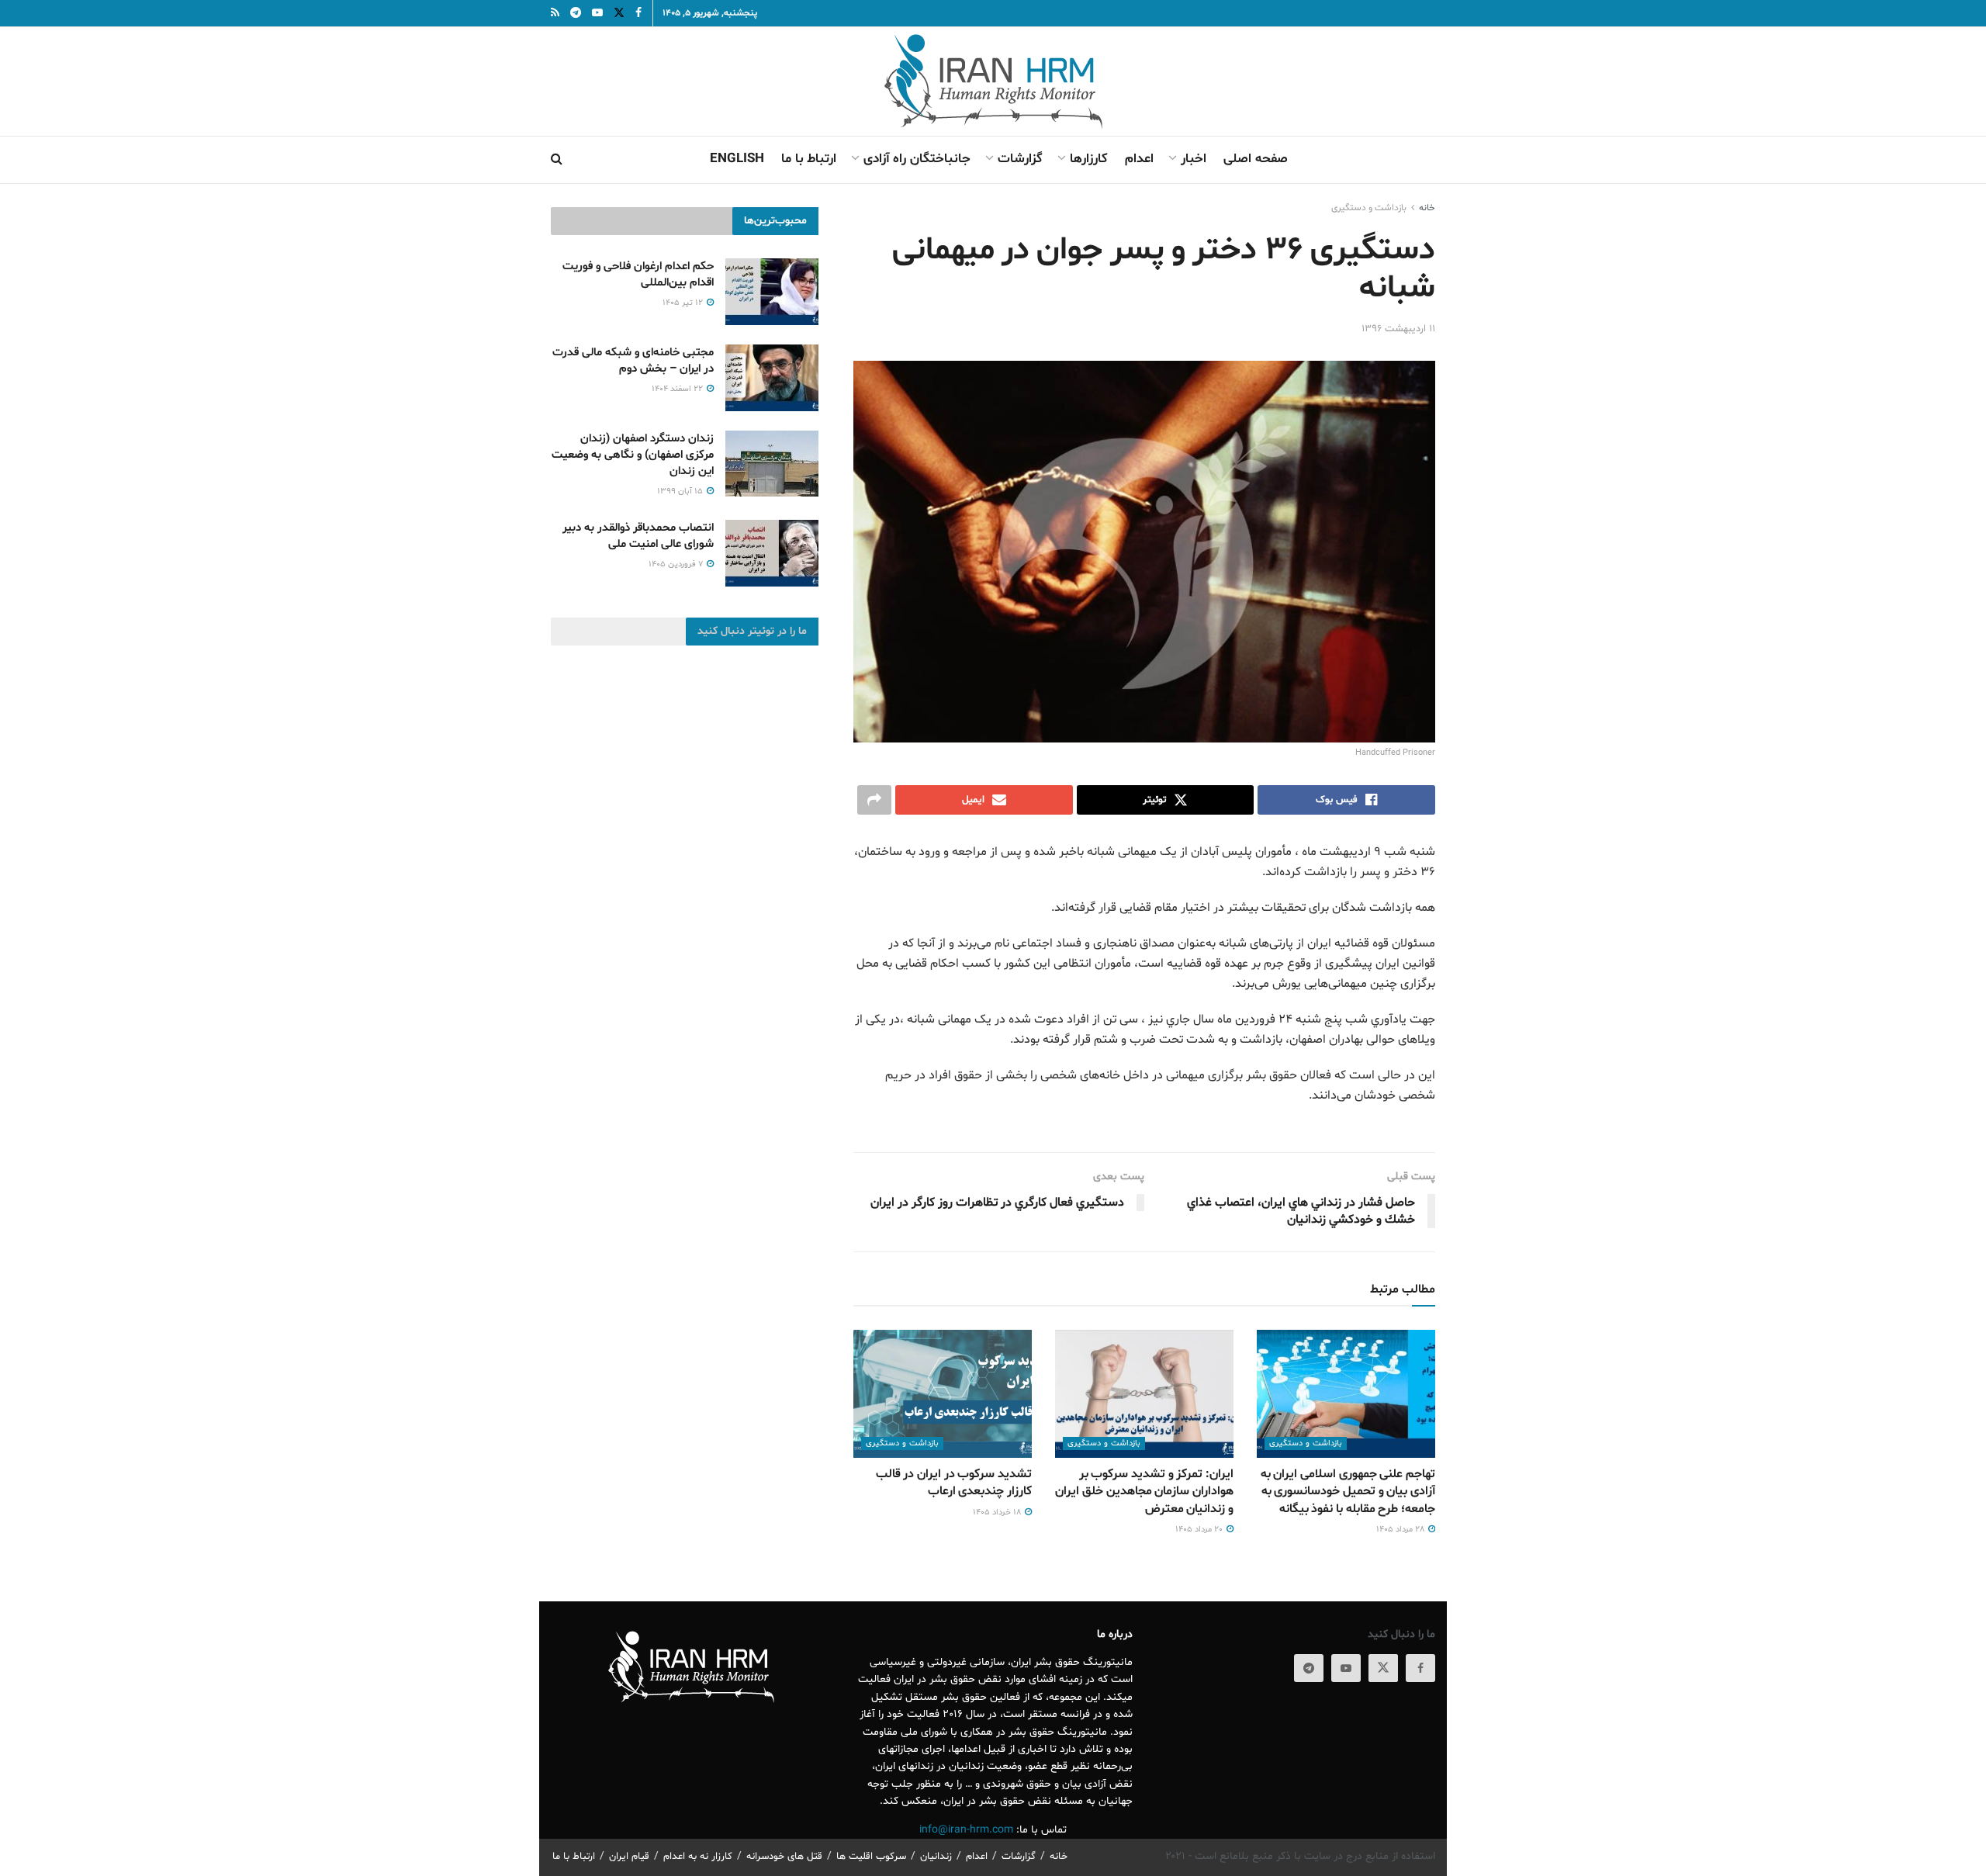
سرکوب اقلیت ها (871, 1857)
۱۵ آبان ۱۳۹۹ (681, 491)
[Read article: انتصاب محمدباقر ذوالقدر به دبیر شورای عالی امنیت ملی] (772, 553)
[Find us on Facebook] (1420, 1668)
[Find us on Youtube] (1346, 1668)
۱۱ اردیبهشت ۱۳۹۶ (1398, 329)
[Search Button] (557, 160)
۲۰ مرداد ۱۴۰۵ (1200, 1530)
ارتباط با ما (809, 159)
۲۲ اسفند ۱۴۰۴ (678, 389)
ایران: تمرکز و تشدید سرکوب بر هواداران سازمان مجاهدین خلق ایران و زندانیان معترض (1144, 1492)
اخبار (1194, 159)
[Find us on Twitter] (1383, 1668)
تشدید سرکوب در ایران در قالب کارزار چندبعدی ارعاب (954, 1483)
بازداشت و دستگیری (1369, 208)
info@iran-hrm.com (966, 1830)
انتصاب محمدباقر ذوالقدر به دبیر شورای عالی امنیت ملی (638, 536)
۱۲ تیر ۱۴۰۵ (684, 303)
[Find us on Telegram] (1309, 1668)
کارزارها (1089, 159)
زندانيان (936, 1857)
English (737, 159)
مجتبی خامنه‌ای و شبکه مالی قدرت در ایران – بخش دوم (633, 361)
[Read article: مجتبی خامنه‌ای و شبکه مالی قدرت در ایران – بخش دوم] (772, 378)
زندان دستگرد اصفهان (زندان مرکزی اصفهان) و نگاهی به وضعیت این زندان (633, 455)
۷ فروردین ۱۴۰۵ (677, 564)
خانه (1427, 208)
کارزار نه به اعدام (698, 1857)
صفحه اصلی (1256, 159)
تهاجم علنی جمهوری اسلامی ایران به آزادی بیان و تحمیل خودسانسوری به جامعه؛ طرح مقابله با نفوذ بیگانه (1348, 1492)
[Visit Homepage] (993, 81)
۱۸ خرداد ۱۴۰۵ (998, 1513)
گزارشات (1020, 159)
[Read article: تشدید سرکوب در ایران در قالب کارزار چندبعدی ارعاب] (943, 1393)
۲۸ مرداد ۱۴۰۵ (1401, 1530)
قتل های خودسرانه (784, 1857)
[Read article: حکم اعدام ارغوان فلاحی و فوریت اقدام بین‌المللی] (772, 292)
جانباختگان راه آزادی (917, 159)
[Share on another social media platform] (874, 800)
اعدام (1139, 159)
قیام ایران (629, 1857)
